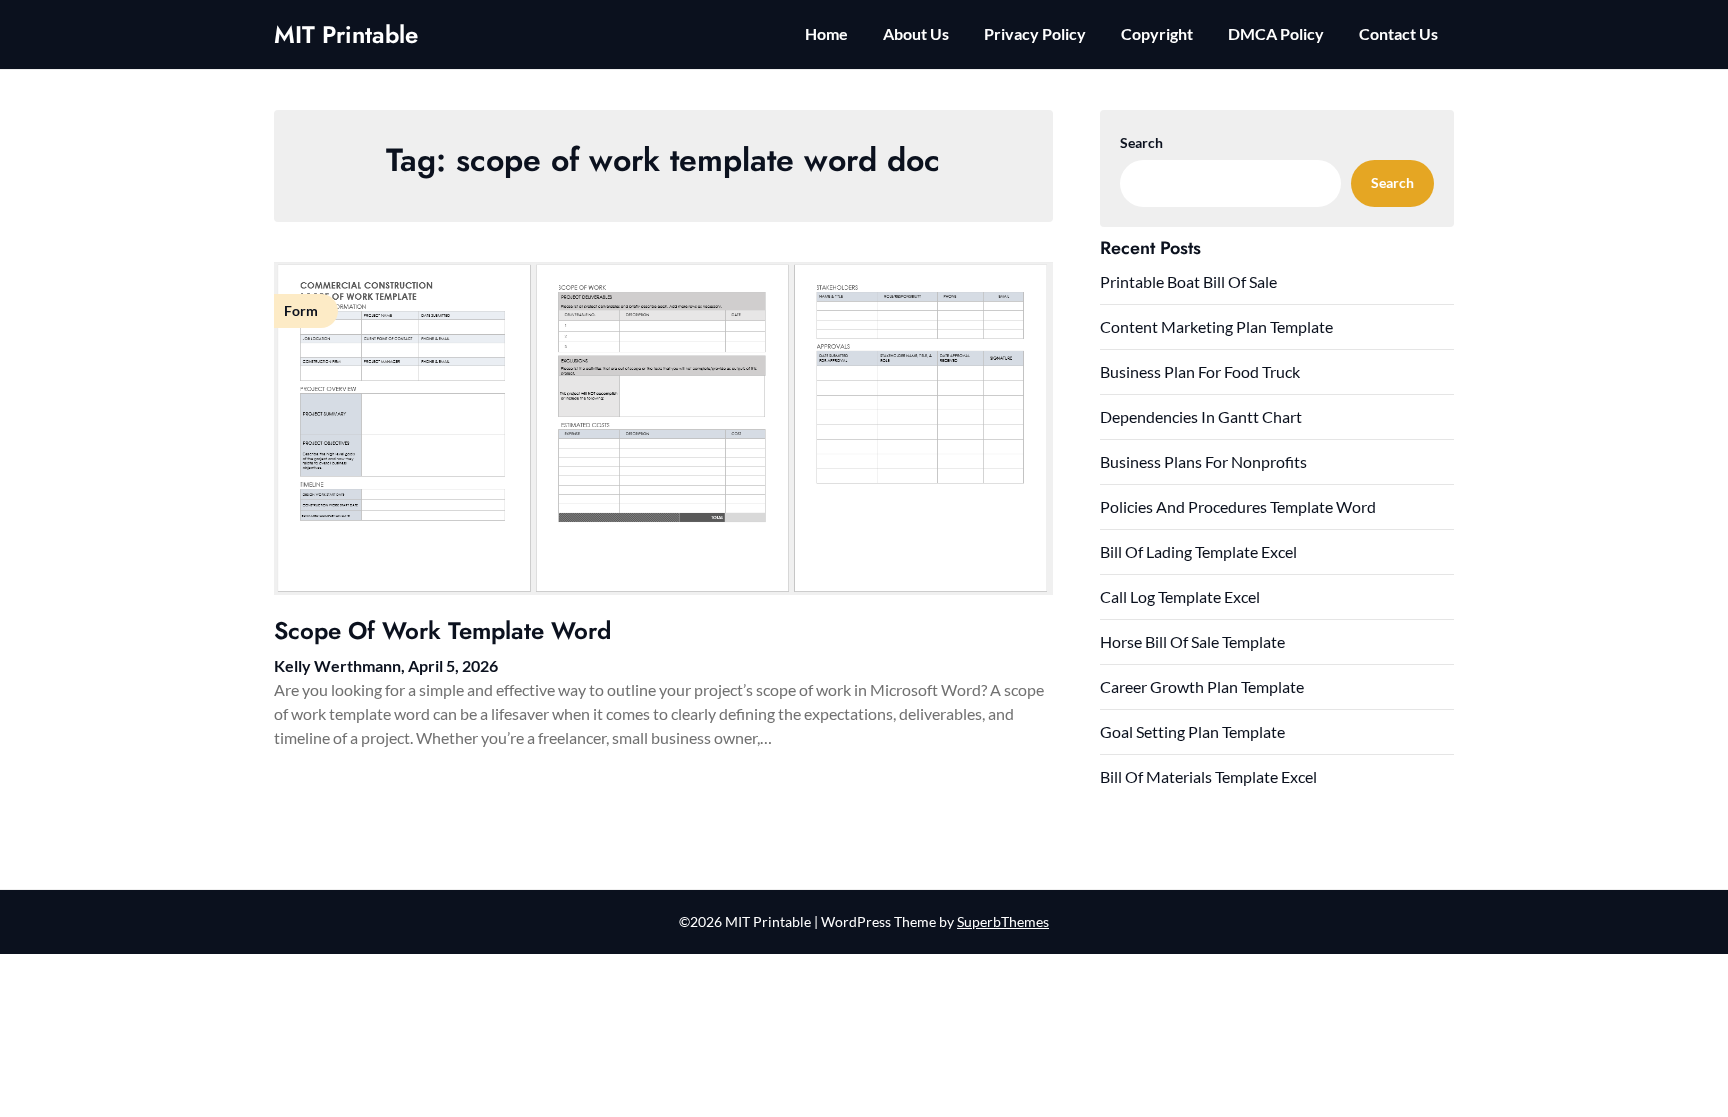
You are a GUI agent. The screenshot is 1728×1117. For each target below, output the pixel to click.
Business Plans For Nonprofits (1203, 461)
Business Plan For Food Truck (1200, 371)
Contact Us (1398, 33)
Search (1141, 142)
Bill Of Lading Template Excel (1198, 551)
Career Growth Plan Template (1202, 686)
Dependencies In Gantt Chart (1201, 416)
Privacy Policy (1035, 33)
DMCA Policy (1276, 33)
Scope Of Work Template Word (442, 630)
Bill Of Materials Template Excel (1208, 776)
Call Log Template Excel (1180, 596)
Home (826, 33)
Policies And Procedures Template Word (1238, 506)
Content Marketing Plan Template (1216, 326)
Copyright (1157, 33)
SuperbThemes (1003, 921)
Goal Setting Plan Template (1192, 731)
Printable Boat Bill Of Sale (1188, 281)
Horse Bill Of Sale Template (1192, 641)
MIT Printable (346, 34)
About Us (916, 33)
